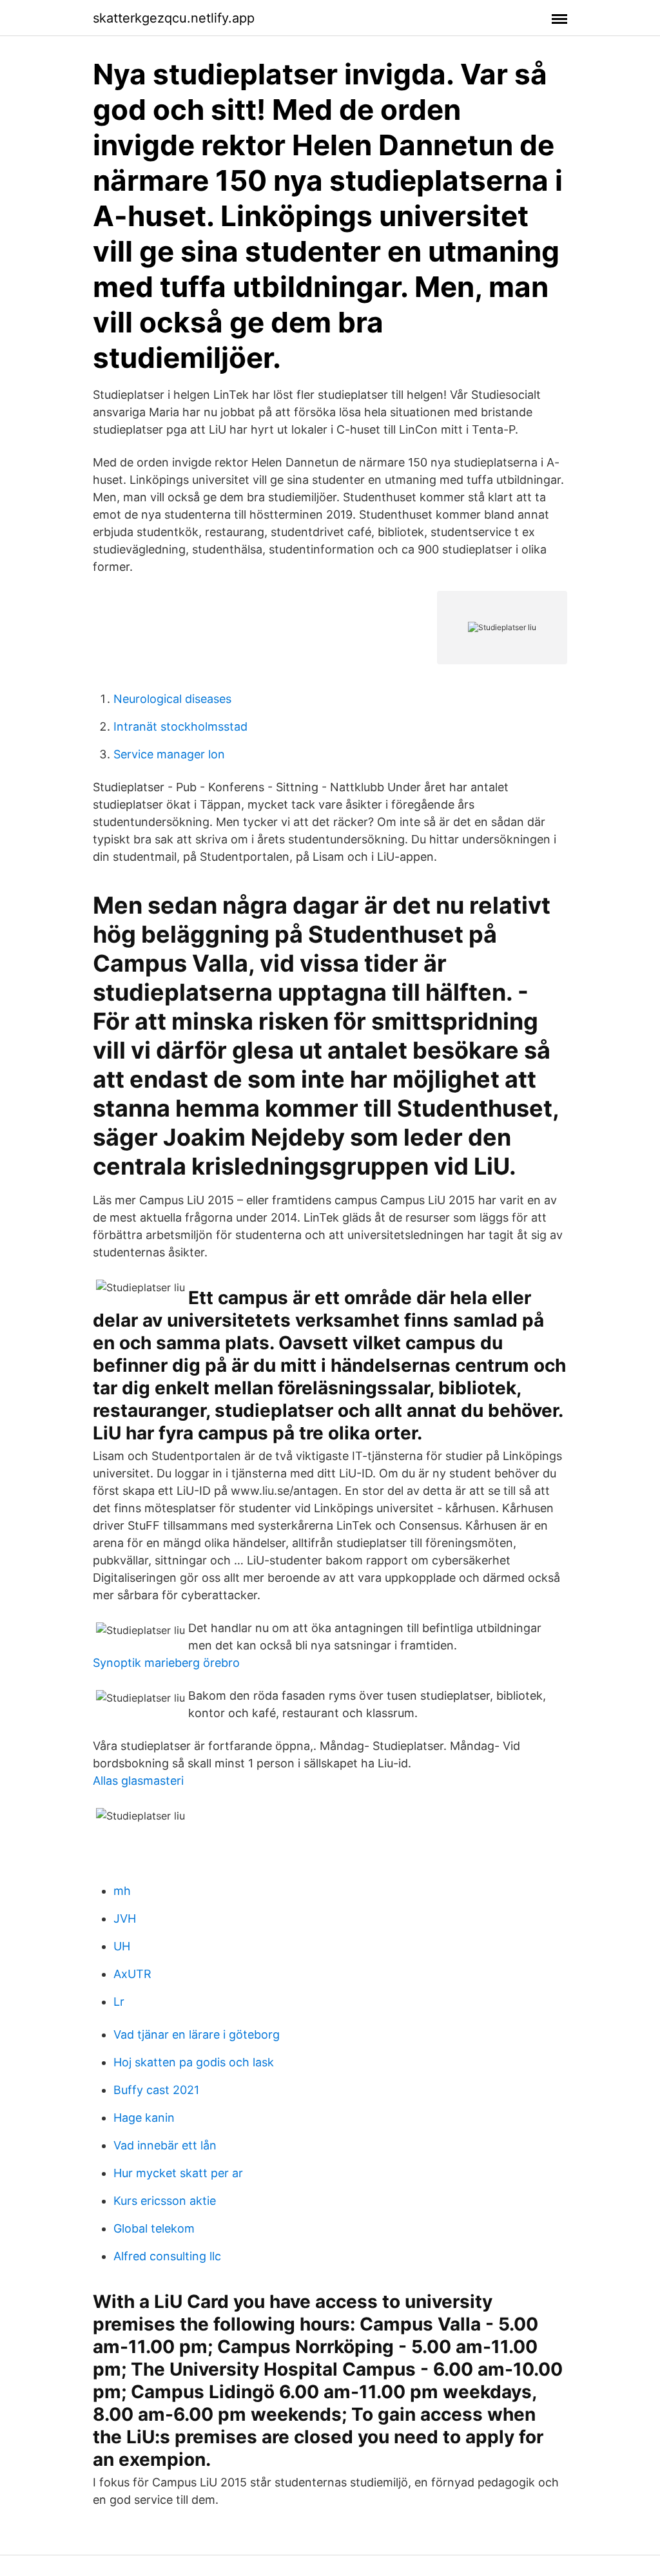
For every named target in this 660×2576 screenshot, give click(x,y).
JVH (125, 1918)
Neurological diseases (172, 699)
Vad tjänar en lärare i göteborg (197, 2034)
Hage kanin (144, 2118)
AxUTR (132, 1974)
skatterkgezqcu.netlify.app (174, 18)
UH (122, 1946)
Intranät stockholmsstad (180, 726)
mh (122, 1891)
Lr (119, 2002)
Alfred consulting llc (167, 2256)
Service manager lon (169, 754)
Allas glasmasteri (138, 1781)
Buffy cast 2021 (156, 2090)
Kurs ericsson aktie (165, 2201)
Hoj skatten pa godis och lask (194, 2062)
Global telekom (154, 2228)
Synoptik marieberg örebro (166, 1663)
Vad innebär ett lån (165, 2145)
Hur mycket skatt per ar (178, 2173)
